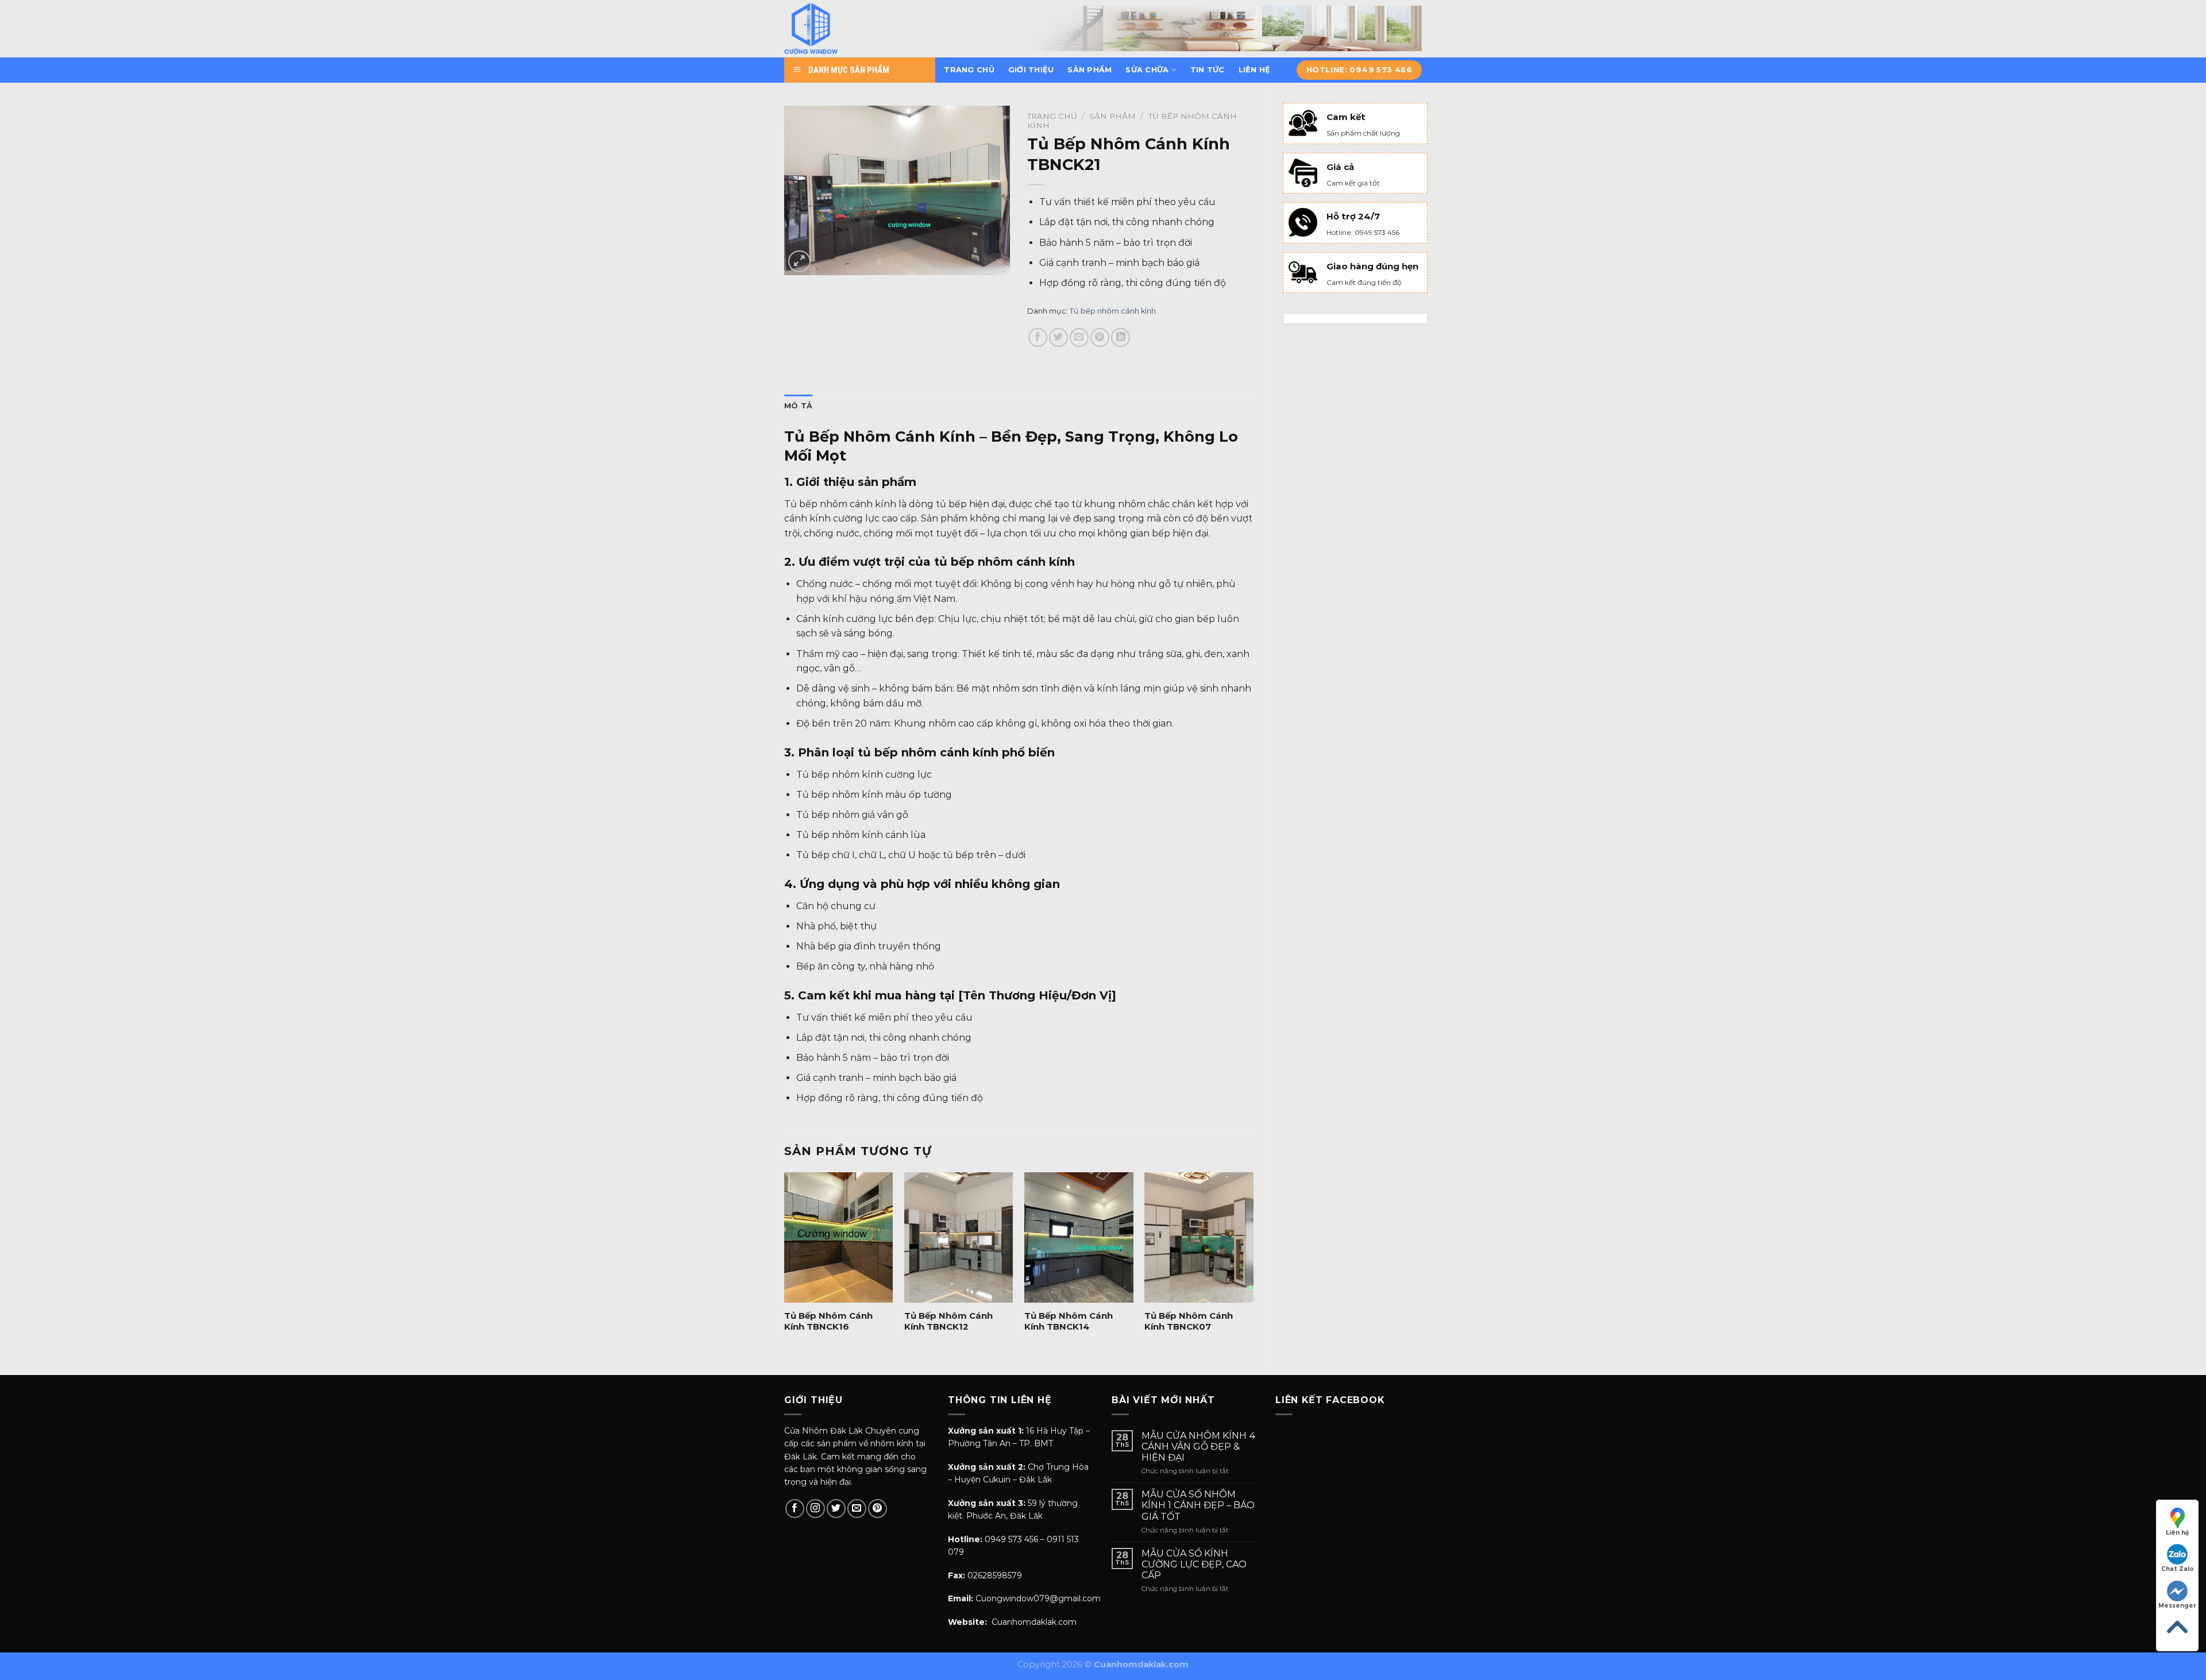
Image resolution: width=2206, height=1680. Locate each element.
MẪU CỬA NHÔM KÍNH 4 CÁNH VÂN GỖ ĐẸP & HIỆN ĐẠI (1199, 1447)
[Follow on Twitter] (836, 1509)
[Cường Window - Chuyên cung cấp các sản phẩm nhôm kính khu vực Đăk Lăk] (840, 29)
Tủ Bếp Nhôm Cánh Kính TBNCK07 (1189, 1321)
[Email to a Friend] (1079, 337)
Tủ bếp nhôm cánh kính (1113, 311)
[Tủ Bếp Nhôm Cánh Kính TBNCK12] (959, 1237)
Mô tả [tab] (798, 406)
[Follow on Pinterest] (878, 1509)
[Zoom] (799, 262)
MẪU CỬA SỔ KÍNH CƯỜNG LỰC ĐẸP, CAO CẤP (1194, 1564)
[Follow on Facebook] (795, 1509)
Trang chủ (969, 70)
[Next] (1253, 1264)
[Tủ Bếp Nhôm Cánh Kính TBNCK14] (1079, 1237)
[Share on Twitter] (1058, 337)
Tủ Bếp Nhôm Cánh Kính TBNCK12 (948, 1321)
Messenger (2177, 1606)
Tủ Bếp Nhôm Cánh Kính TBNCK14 (1069, 1321)
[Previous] (785, 1264)
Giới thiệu (1031, 70)
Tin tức (1208, 70)
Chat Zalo (2178, 1569)
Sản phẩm (1089, 70)
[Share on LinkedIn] (1121, 337)
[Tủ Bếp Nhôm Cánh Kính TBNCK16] (839, 1237)
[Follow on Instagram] (815, 1509)
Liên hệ (1255, 70)
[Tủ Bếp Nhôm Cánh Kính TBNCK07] (1199, 1237)
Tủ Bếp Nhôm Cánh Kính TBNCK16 (828, 1321)
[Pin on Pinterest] (1100, 337)
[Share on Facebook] (1038, 337)
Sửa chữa (1147, 70)
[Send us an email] (857, 1509)
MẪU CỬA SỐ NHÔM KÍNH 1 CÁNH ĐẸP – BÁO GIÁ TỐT (1198, 1505)
